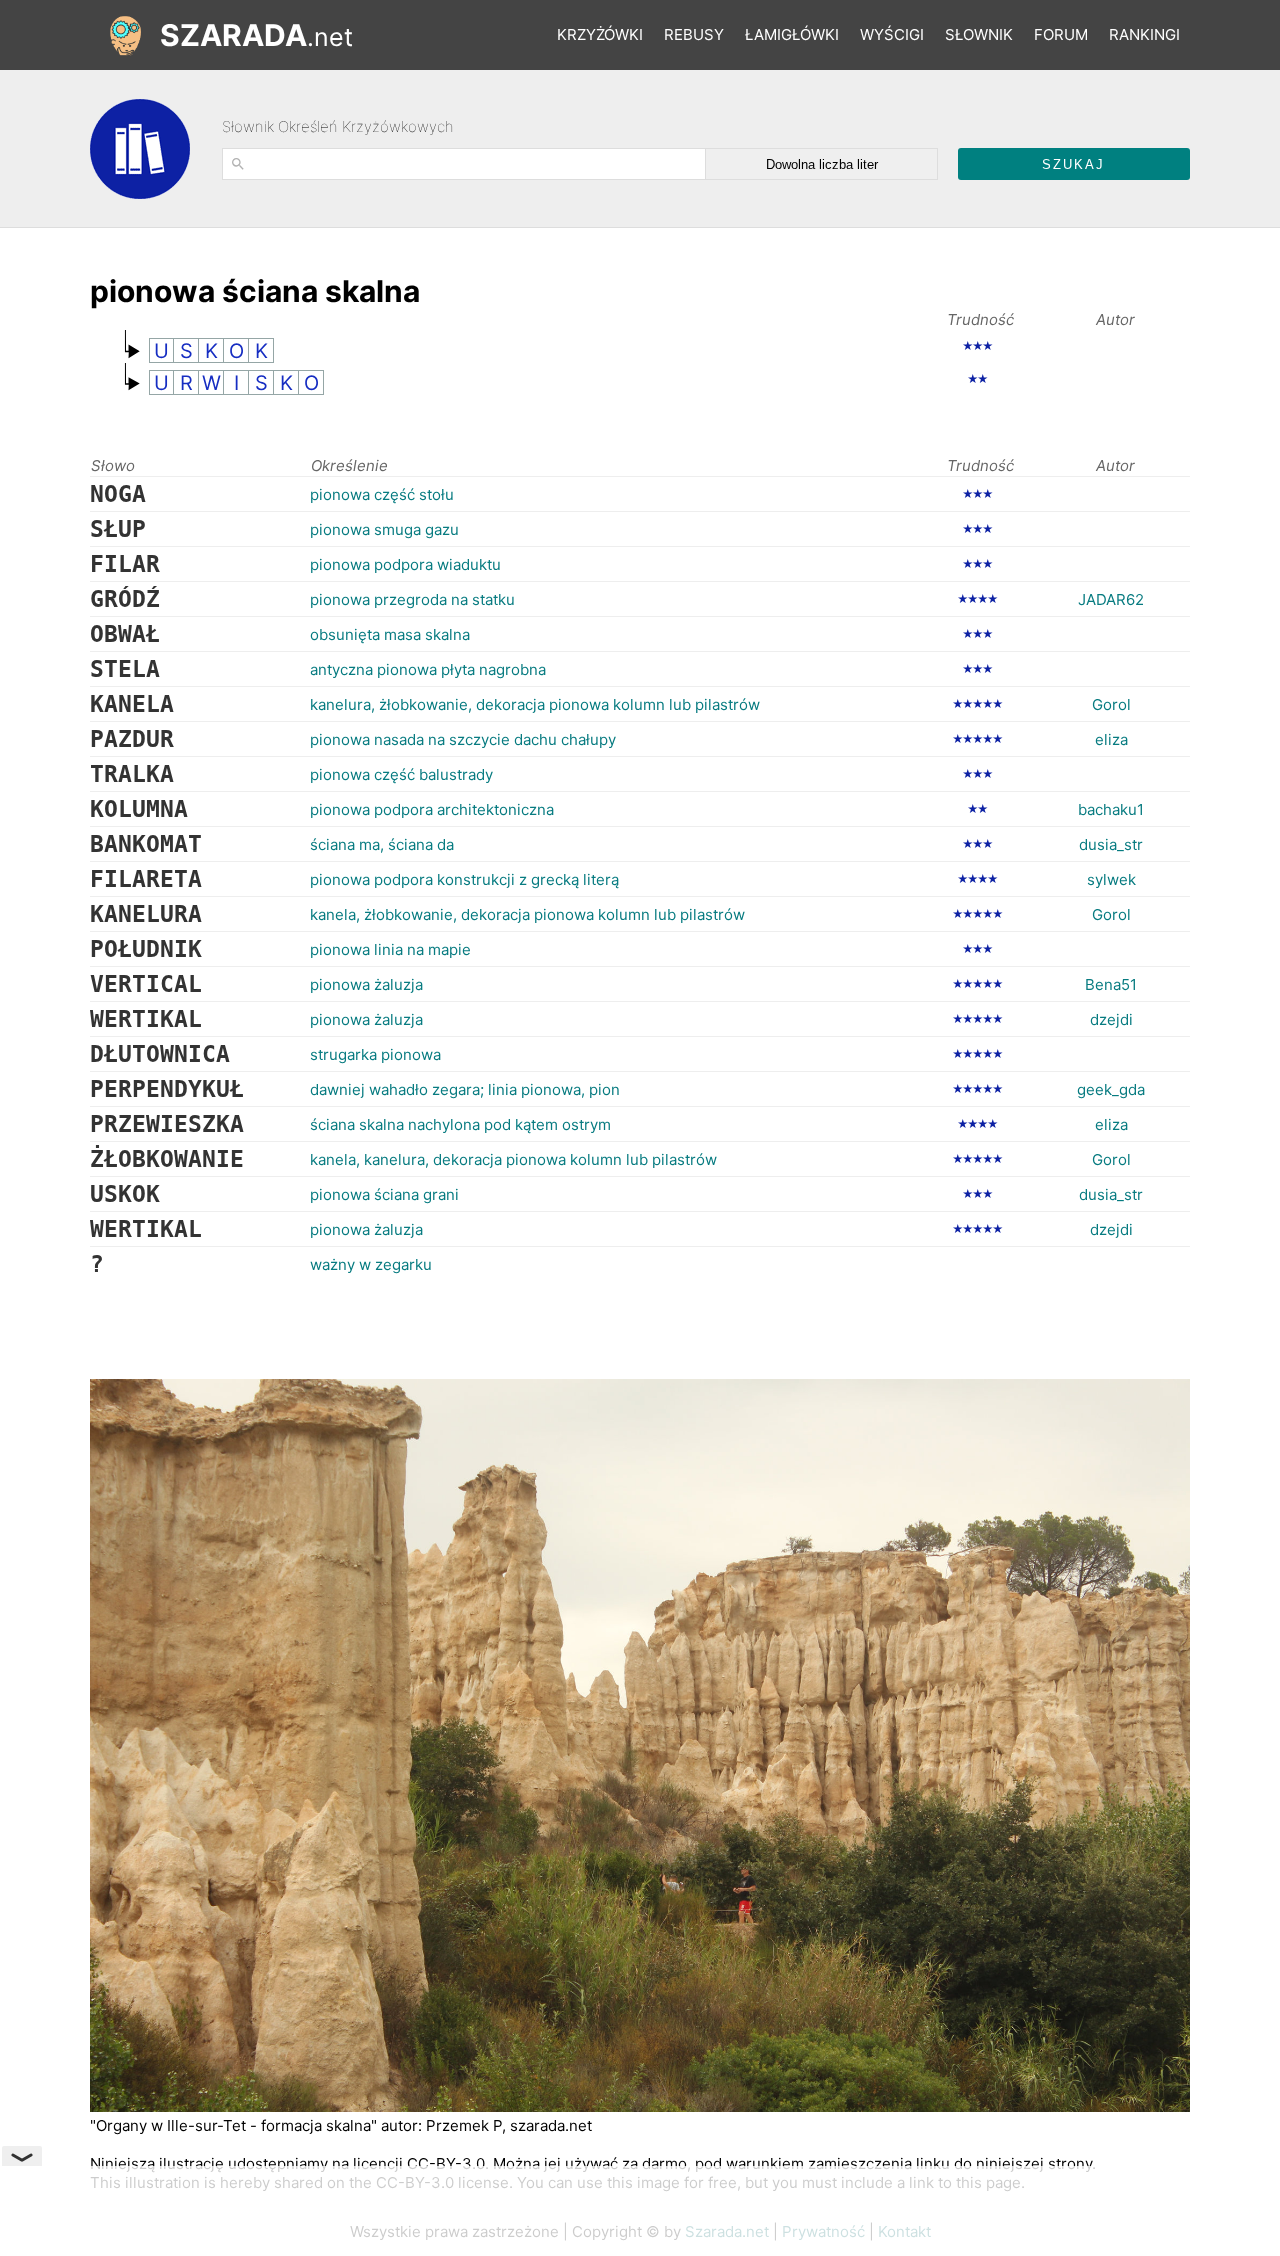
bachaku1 (1111, 809)
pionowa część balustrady (401, 774)
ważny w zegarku (371, 1264)
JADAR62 (1111, 599)
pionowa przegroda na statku (412, 599)
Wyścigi (892, 34)
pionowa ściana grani (384, 1194)
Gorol (1111, 704)
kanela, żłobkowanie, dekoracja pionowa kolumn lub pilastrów (527, 914)
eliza (1111, 739)
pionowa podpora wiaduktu (405, 564)
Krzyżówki (600, 34)
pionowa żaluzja (366, 984)
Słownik (979, 34)
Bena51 (1111, 984)
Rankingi (1144, 34)
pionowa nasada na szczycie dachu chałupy (463, 739)
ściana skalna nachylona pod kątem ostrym (460, 1124)
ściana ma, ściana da (382, 844)
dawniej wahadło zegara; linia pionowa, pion (465, 1089)
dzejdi (1111, 1019)
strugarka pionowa (375, 1054)
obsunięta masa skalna (390, 634)
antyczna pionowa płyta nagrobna (428, 669)
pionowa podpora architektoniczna (432, 809)
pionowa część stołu (382, 494)
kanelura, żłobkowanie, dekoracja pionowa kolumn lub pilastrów (535, 704)
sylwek (1111, 879)
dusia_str (1111, 844)
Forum (1061, 34)
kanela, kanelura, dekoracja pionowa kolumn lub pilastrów (513, 1159)
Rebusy (694, 34)
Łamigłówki (792, 34)
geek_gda (1111, 1089)
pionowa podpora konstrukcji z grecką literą (464, 879)
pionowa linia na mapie (390, 949)
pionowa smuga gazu (384, 529)
